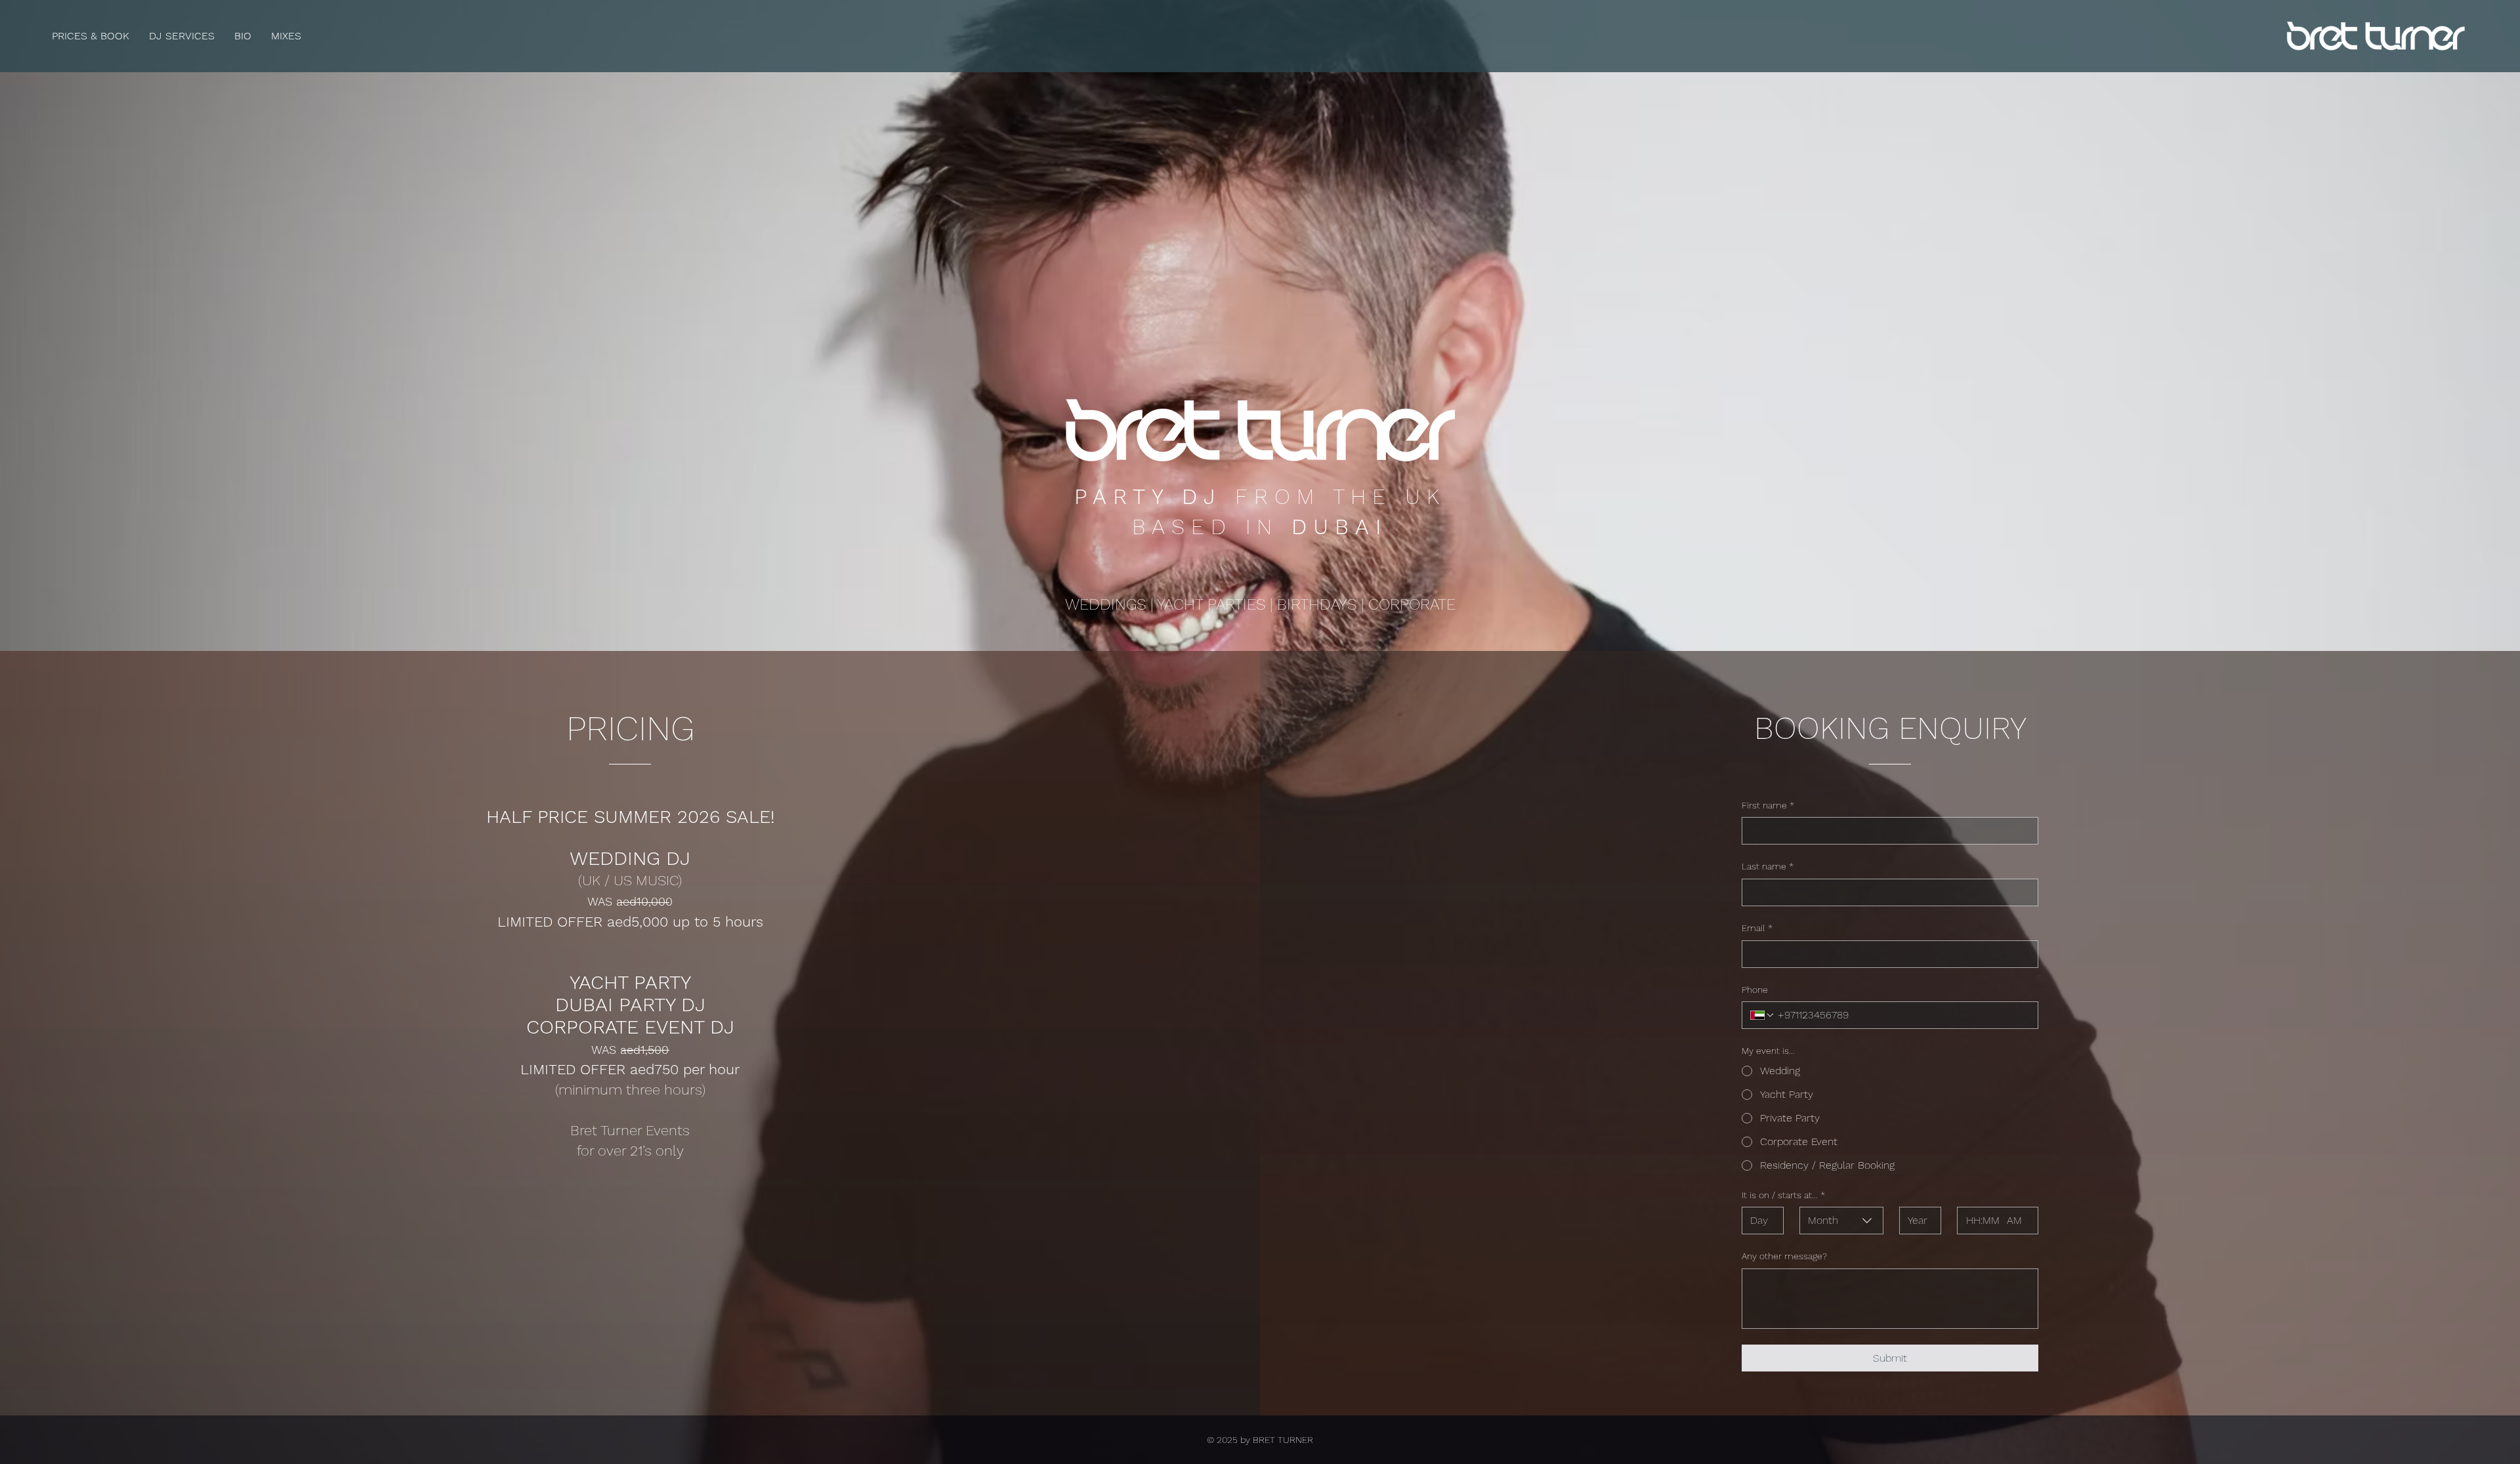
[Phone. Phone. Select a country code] (1763, 1015)
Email (1757, 928)
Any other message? (1784, 1256)
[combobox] (1841, 1221)
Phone (1755, 990)
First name (1768, 805)
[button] (182, 36)
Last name (1768, 866)
